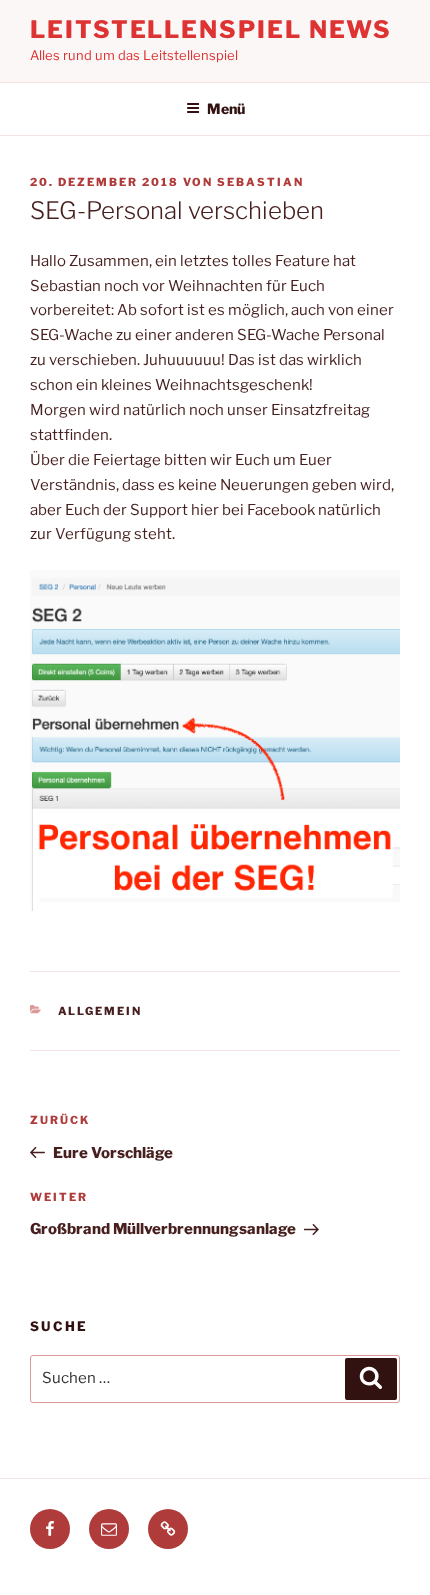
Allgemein (100, 1011)
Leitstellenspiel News (211, 29)
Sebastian (260, 182)
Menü (226, 108)
